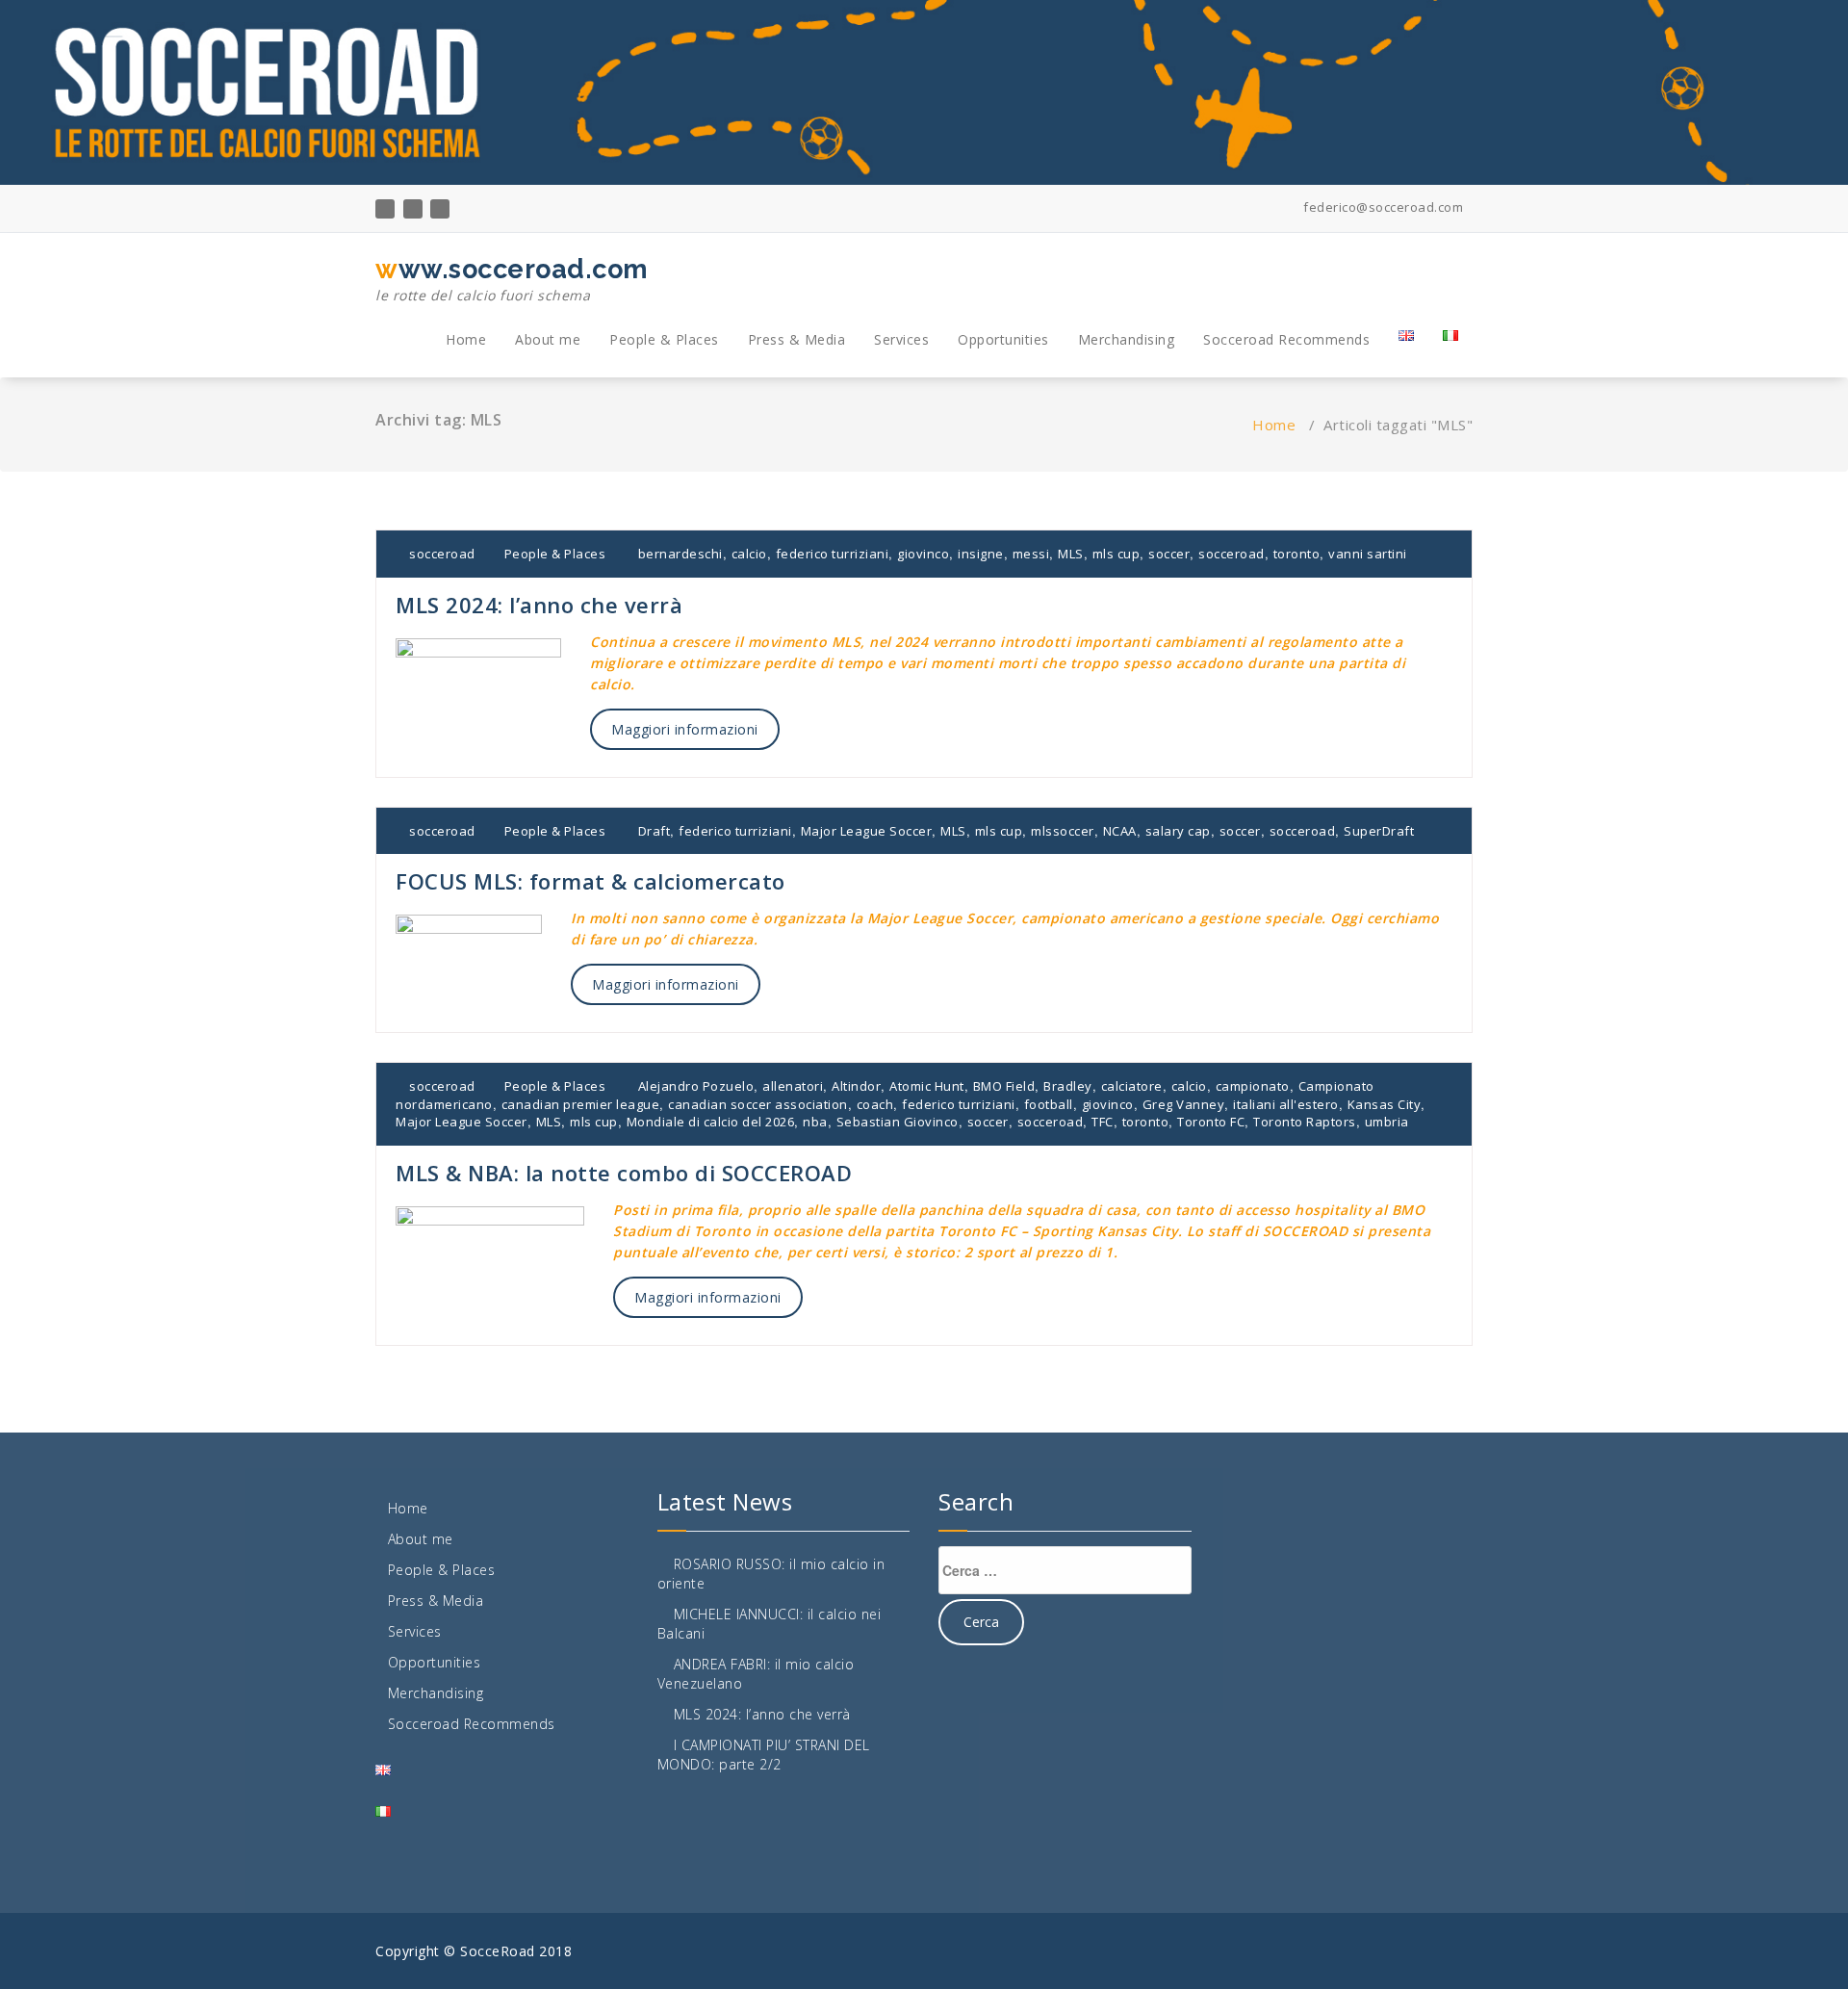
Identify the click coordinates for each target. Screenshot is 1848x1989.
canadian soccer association (758, 1104)
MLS (1071, 554)
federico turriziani (833, 554)
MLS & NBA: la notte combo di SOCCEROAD (624, 1173)
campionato (1253, 1086)
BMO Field (1004, 1086)
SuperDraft (1379, 831)
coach (875, 1104)
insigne (981, 554)
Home (466, 339)
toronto (1297, 554)
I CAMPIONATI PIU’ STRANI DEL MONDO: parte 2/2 (764, 1755)
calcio (749, 554)
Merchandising (1127, 339)
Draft (654, 831)
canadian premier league (581, 1104)
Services (901, 339)
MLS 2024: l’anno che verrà (539, 605)
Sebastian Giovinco (898, 1122)
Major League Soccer (867, 831)
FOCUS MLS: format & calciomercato (590, 881)
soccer (1169, 554)
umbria (1387, 1122)
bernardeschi (680, 554)
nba (815, 1122)
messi (1031, 554)
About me (548, 339)
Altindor (856, 1086)
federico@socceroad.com (1382, 207)
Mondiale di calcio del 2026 (711, 1122)
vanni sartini (1368, 554)
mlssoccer (1063, 831)
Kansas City (1385, 1104)
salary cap (1178, 831)
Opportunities (1003, 339)
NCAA (1120, 831)
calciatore (1132, 1086)
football (1049, 1104)
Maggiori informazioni (685, 729)
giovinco (923, 554)
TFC (1103, 1122)
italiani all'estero (1286, 1104)
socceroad (441, 554)
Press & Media (797, 339)
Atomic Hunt (927, 1086)
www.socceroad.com (512, 279)
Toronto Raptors (1305, 1122)
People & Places (664, 339)
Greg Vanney (1184, 1104)
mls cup (1116, 554)
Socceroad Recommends (1286, 339)
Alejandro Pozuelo (696, 1086)
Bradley (1068, 1086)
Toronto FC (1211, 1122)
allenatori (793, 1086)
